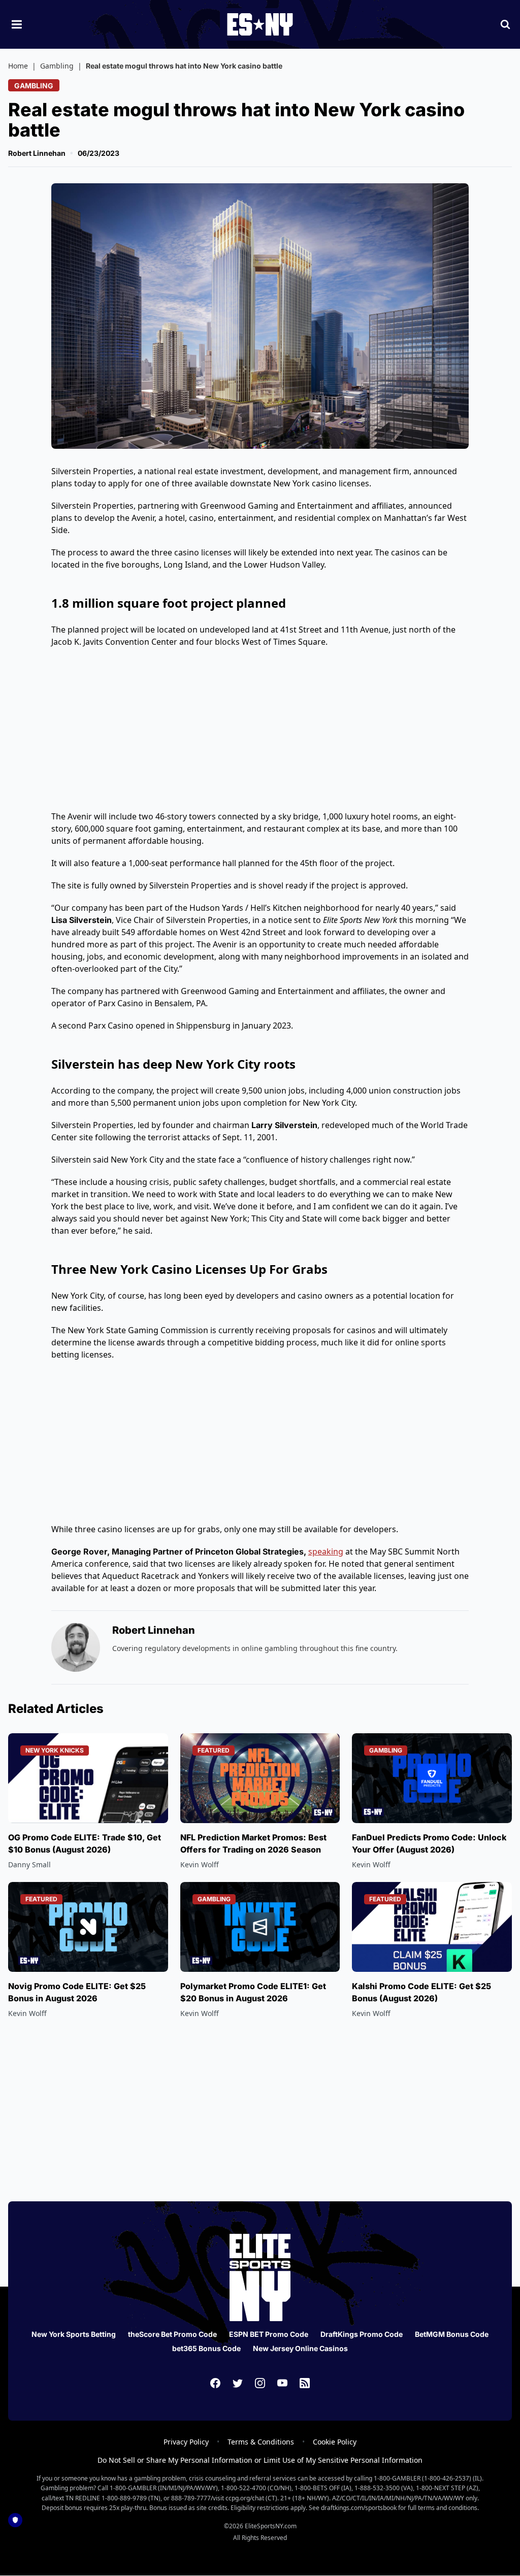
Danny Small (29, 1864)
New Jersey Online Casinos (300, 2348)
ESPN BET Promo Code (269, 2334)
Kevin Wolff (200, 1864)
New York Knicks (55, 1750)
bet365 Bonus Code (206, 2348)
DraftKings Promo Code (362, 2334)
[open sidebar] (17, 24)
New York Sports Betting (74, 2334)
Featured (214, 1750)
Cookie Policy (335, 2442)
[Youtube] (282, 2383)
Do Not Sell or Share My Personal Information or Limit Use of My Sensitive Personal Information (260, 2460)
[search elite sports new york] (505, 24)
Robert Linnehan (37, 153)
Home (18, 66)
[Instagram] (260, 2383)
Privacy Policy (186, 2442)
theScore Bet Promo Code (172, 2334)
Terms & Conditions (261, 2442)
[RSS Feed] (305, 2383)
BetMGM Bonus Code (452, 2334)
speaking (326, 1551)
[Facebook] (215, 2383)
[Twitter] (238, 2383)
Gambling (57, 66)
